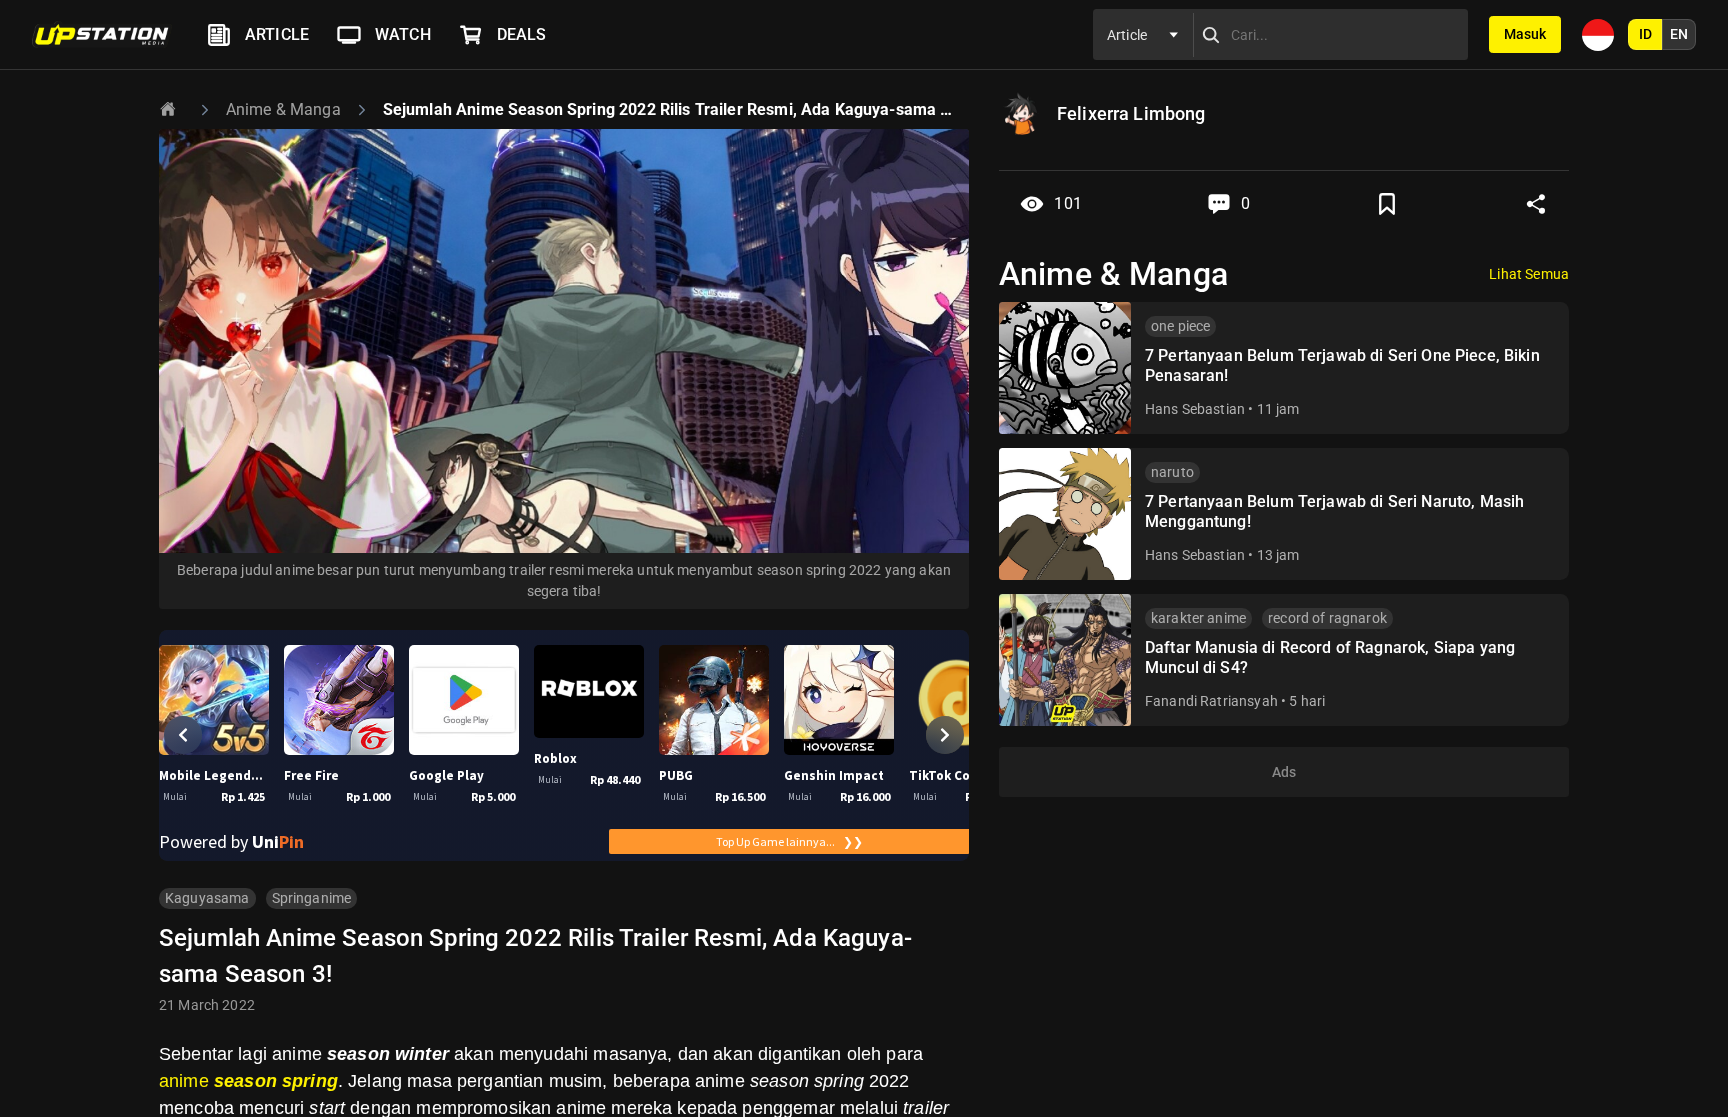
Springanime (312, 898)
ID (1645, 34)
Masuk (1525, 34)
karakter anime (1198, 618)
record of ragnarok (1327, 618)
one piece (1180, 326)
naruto (1172, 472)
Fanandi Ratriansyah (1211, 701)
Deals (522, 34)
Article (277, 34)
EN (1679, 34)
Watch (403, 34)
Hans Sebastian (1195, 409)
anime (248, 1081)
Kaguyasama (207, 898)
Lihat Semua (1529, 274)
